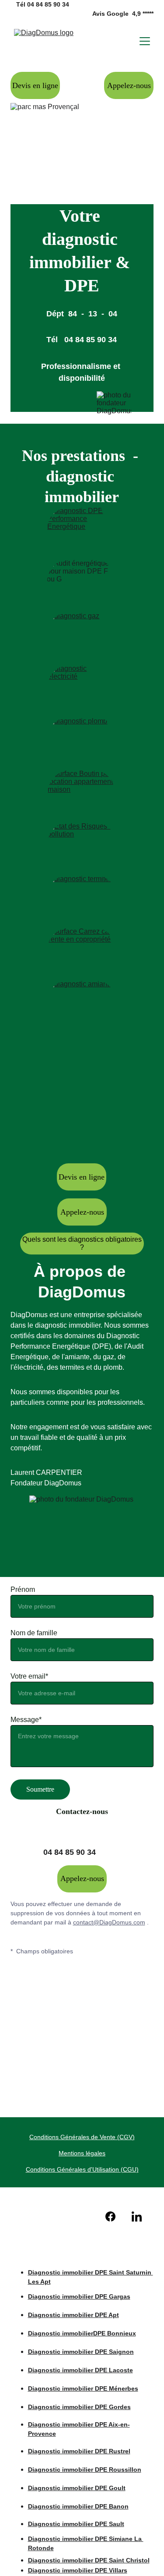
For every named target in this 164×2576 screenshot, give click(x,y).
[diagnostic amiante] (82, 1002)
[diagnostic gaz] (82, 634)
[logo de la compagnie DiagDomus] (83, 2247)
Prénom (23, 1589)
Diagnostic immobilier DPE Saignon (81, 2352)
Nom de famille (34, 1633)
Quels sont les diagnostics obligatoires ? (82, 1243)
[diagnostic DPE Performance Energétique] (82, 529)
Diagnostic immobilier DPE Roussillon (85, 2470)
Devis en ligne (35, 85)
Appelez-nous (129, 85)
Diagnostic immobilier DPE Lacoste (80, 2370)
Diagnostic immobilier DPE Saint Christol (89, 2560)
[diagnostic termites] (82, 896)
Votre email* (29, 1676)
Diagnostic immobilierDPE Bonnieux (82, 2333)
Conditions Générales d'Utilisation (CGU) (82, 2169)
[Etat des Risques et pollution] (82, 844)
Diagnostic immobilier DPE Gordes (79, 2407)
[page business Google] (56, 2215)
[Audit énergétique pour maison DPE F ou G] (82, 582)
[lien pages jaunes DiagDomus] (82, 2215)
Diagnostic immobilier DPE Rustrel (79, 2451)
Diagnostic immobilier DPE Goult (77, 2488)
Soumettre (40, 1789)
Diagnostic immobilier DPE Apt (73, 2315)
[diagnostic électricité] (82, 687)
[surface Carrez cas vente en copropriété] (82, 950)
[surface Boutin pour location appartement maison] (82, 793)
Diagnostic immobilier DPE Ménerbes (83, 2388)
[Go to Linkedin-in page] (137, 2216)
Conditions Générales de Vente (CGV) (82, 2137)
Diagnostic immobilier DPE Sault (76, 2524)
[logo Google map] (28, 2216)
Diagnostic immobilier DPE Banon (78, 2506)
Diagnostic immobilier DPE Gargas (79, 2296)
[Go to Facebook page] (115, 2216)
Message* (26, 1720)
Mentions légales (82, 2153)
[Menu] (145, 41)
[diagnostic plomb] (82, 739)
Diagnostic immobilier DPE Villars (78, 2570)
